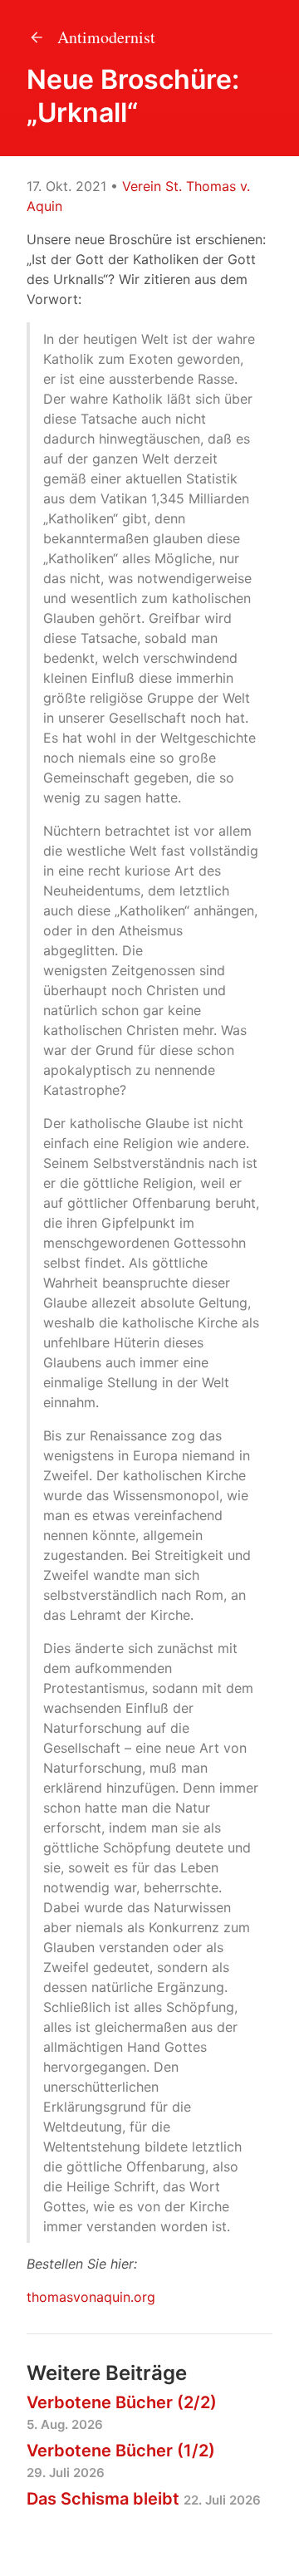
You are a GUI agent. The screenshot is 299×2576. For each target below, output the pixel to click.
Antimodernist (104, 37)
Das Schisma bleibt (144, 2499)
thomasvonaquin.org (91, 2297)
